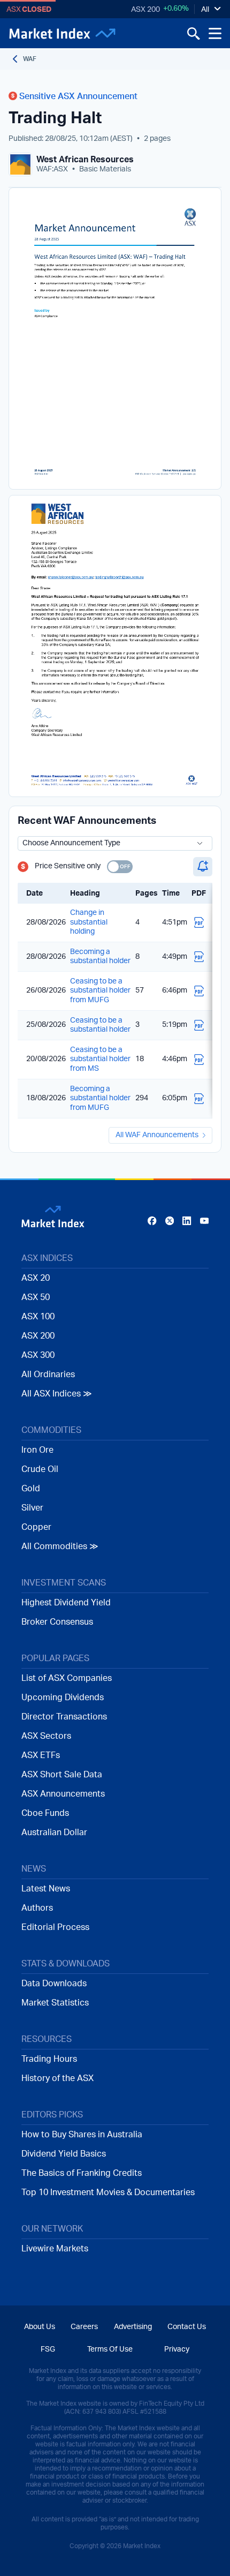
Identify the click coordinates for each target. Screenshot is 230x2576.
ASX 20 (36, 1278)
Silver (32, 1508)
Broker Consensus (57, 1622)
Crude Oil (40, 1469)
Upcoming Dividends (63, 1698)
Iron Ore (37, 1450)
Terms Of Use (110, 2349)
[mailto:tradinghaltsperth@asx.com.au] (120, 579)
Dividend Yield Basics (64, 2154)
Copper (36, 1527)
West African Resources (85, 160)
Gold (31, 1489)
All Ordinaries (48, 1375)
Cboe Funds (45, 1813)
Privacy (177, 2349)
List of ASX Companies (67, 1678)
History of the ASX (57, 2078)
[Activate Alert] (203, 867)
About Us (40, 2327)
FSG (48, 2349)
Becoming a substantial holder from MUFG (100, 1098)
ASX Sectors (46, 1736)
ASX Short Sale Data (62, 1775)
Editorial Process (55, 1927)
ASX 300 (38, 1355)
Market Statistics (55, 2003)
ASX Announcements (63, 1794)
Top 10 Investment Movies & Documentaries (108, 2192)
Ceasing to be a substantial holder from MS (100, 1059)
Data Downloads (54, 1984)
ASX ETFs (41, 1755)
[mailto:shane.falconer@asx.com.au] (71, 579)
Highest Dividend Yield (66, 1603)
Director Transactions (64, 1717)
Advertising (133, 2327)
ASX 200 (145, 10)
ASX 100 (38, 1317)
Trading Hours (49, 2059)
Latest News (46, 1889)
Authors (37, 1908)
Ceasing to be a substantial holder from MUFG (100, 991)
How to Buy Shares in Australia (82, 2135)
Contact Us (187, 2327)
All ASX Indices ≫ (57, 1394)
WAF (30, 59)
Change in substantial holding (89, 922)
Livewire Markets (55, 2249)
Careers (84, 2327)
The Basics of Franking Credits (82, 2173)
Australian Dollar (54, 1833)
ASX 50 (36, 1297)
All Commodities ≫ (60, 1546)
